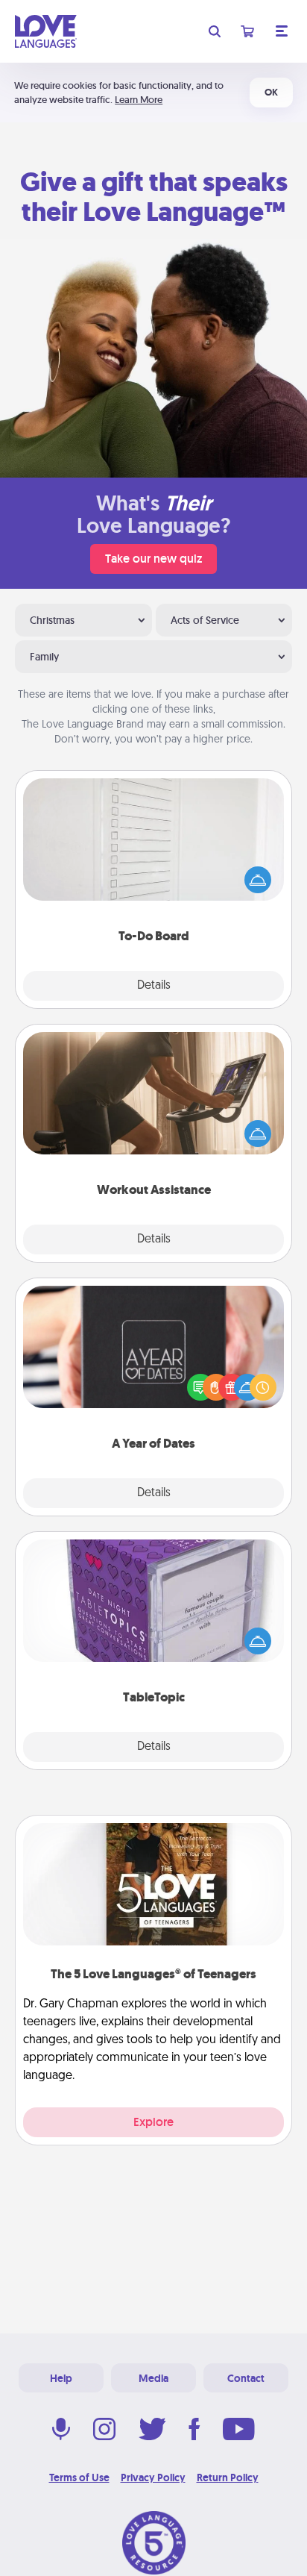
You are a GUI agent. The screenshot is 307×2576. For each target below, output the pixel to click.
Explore (153, 2122)
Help (61, 2378)
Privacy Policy (153, 2477)
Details (154, 986)
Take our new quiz (153, 559)
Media (153, 2378)
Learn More (139, 100)
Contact (246, 2378)
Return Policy (228, 2477)
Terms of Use (79, 2477)
